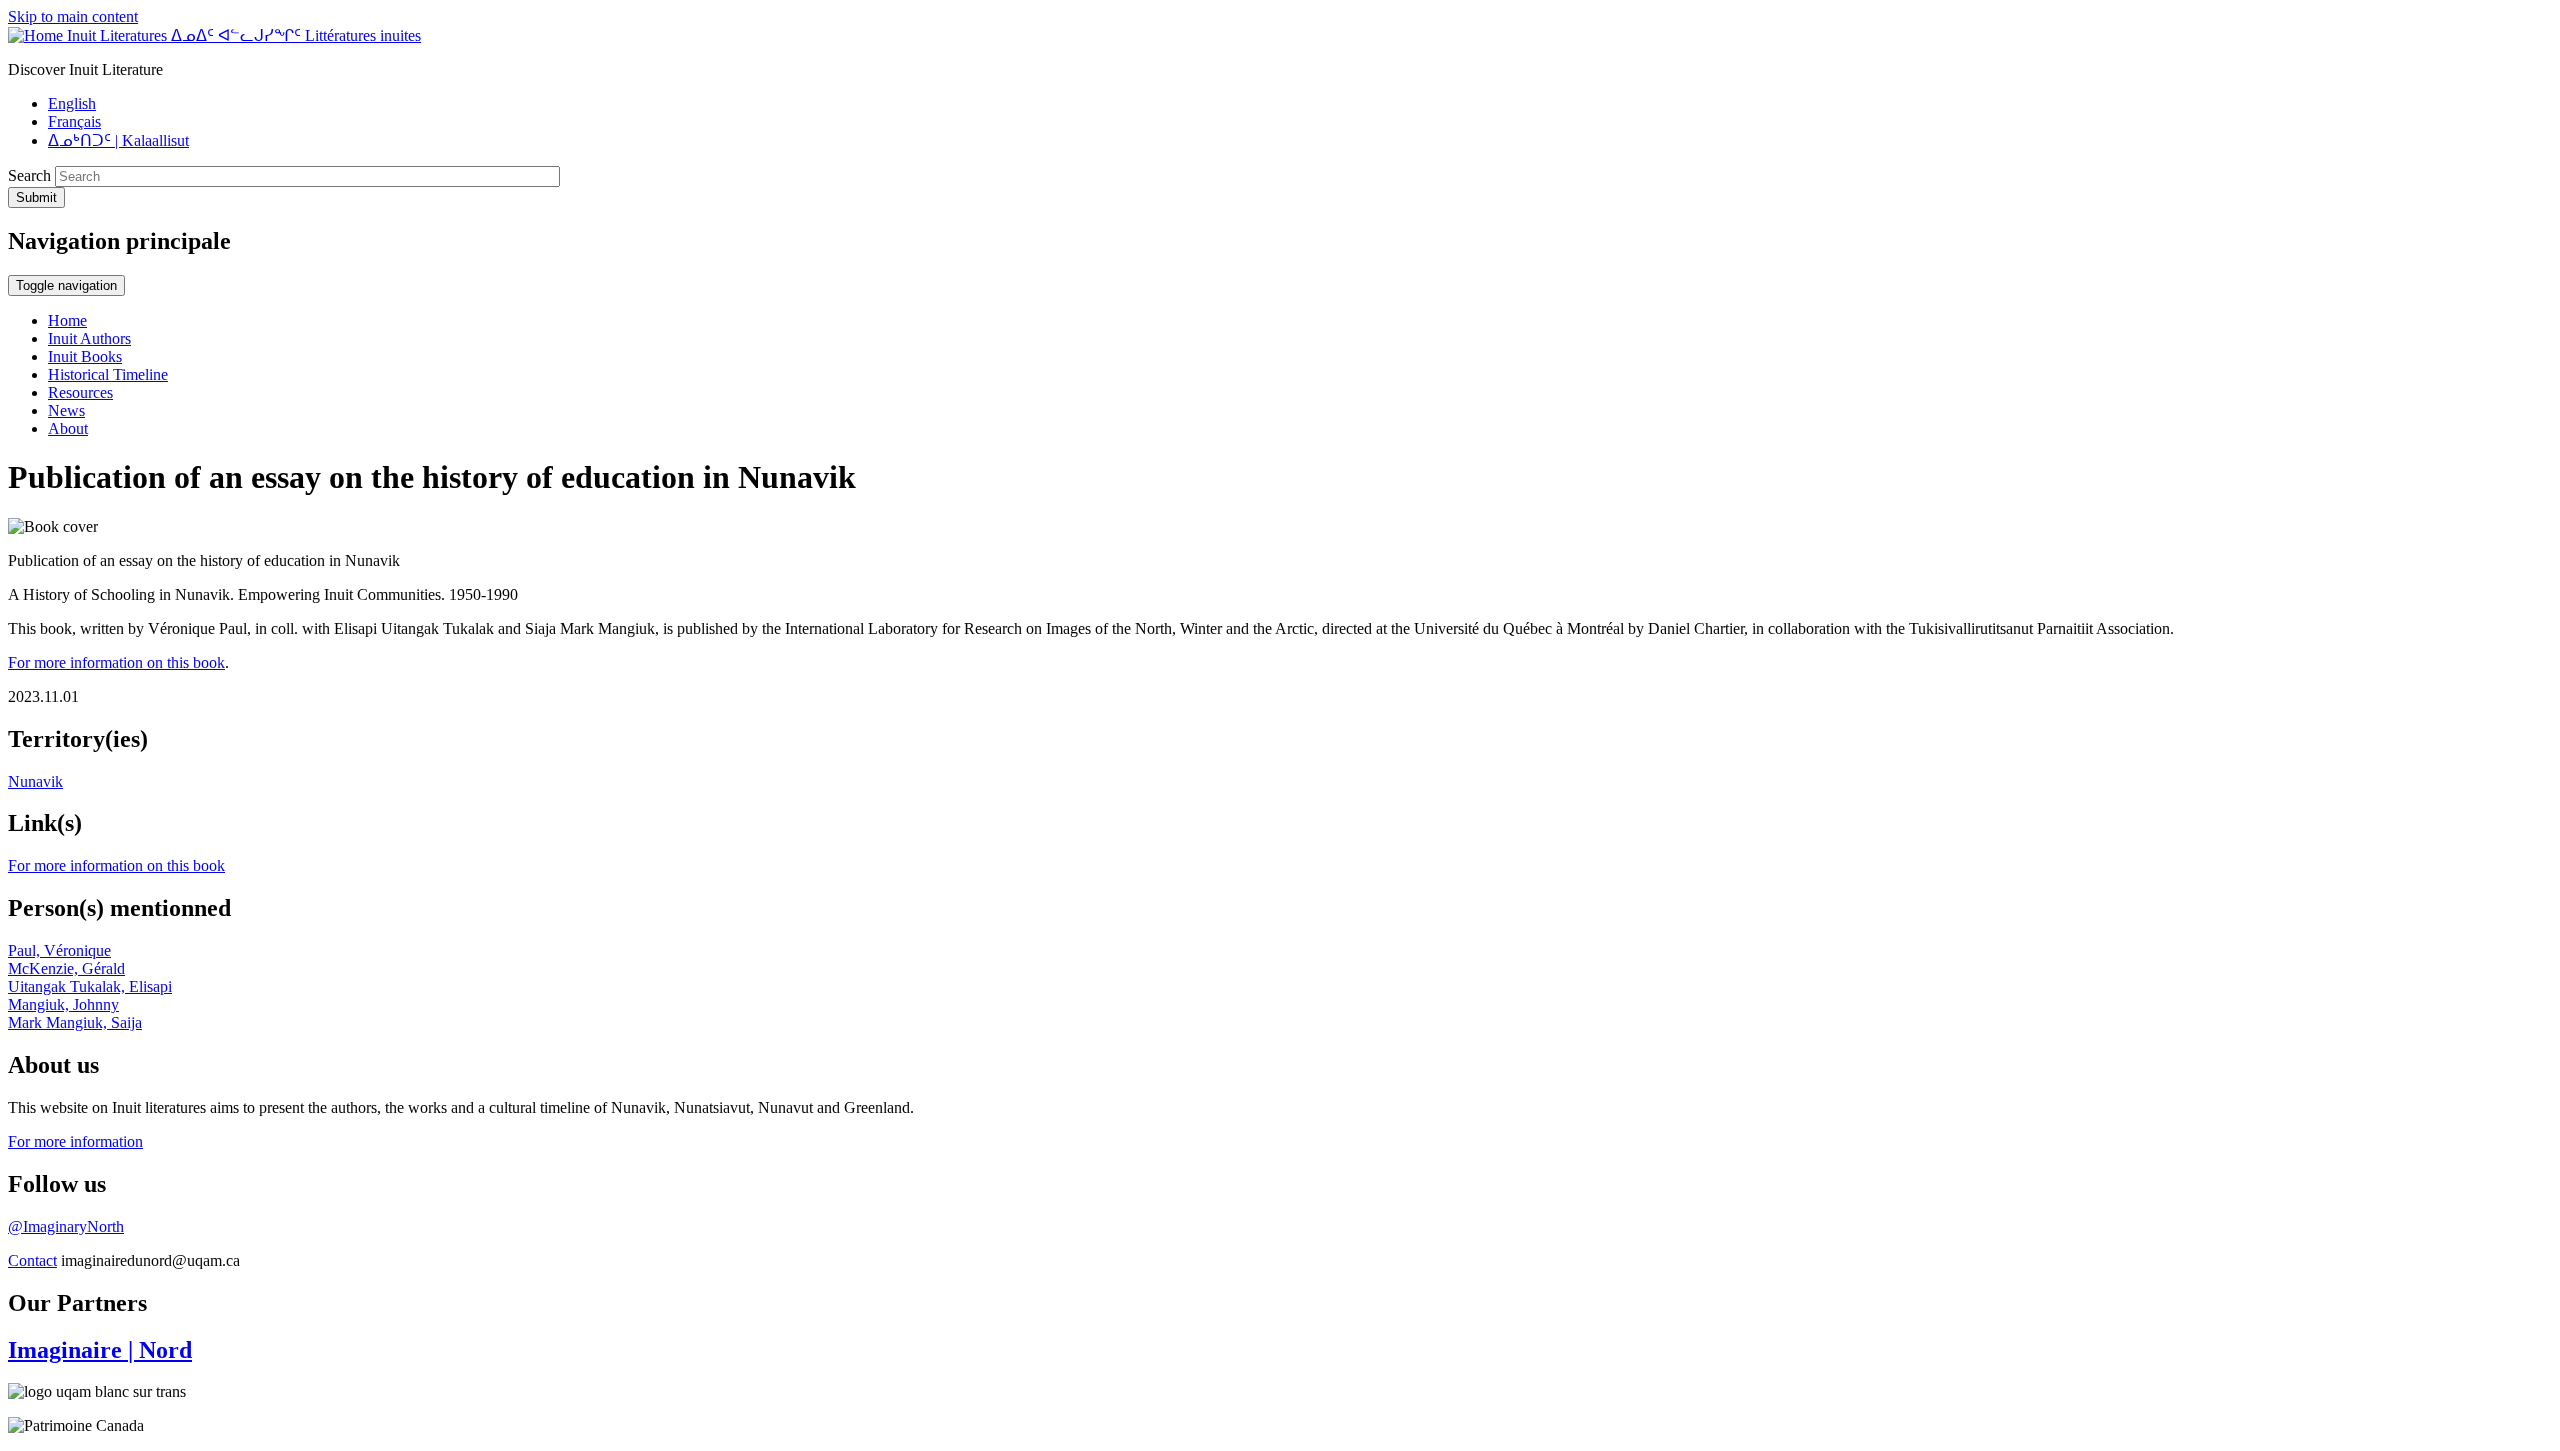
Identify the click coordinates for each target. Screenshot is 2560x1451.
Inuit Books (85, 356)
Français (74, 121)
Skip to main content (73, 16)
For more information (75, 1141)
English (72, 103)
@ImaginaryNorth (66, 1226)
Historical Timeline (108, 374)
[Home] (37, 35)
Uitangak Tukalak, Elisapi (90, 986)
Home (67, 320)
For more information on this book (116, 662)
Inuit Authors (89, 338)
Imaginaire (100, 1350)
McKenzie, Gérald (66, 968)
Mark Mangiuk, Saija (75, 1022)
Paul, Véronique (59, 950)
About (68, 428)
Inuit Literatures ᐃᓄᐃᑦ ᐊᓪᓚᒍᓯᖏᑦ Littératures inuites (244, 35)
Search (29, 175)
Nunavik (35, 781)
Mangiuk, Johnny (63, 1004)
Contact (32, 1260)
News (66, 410)
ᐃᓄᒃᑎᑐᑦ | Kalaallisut (118, 140)
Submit (36, 197)
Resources (80, 392)
